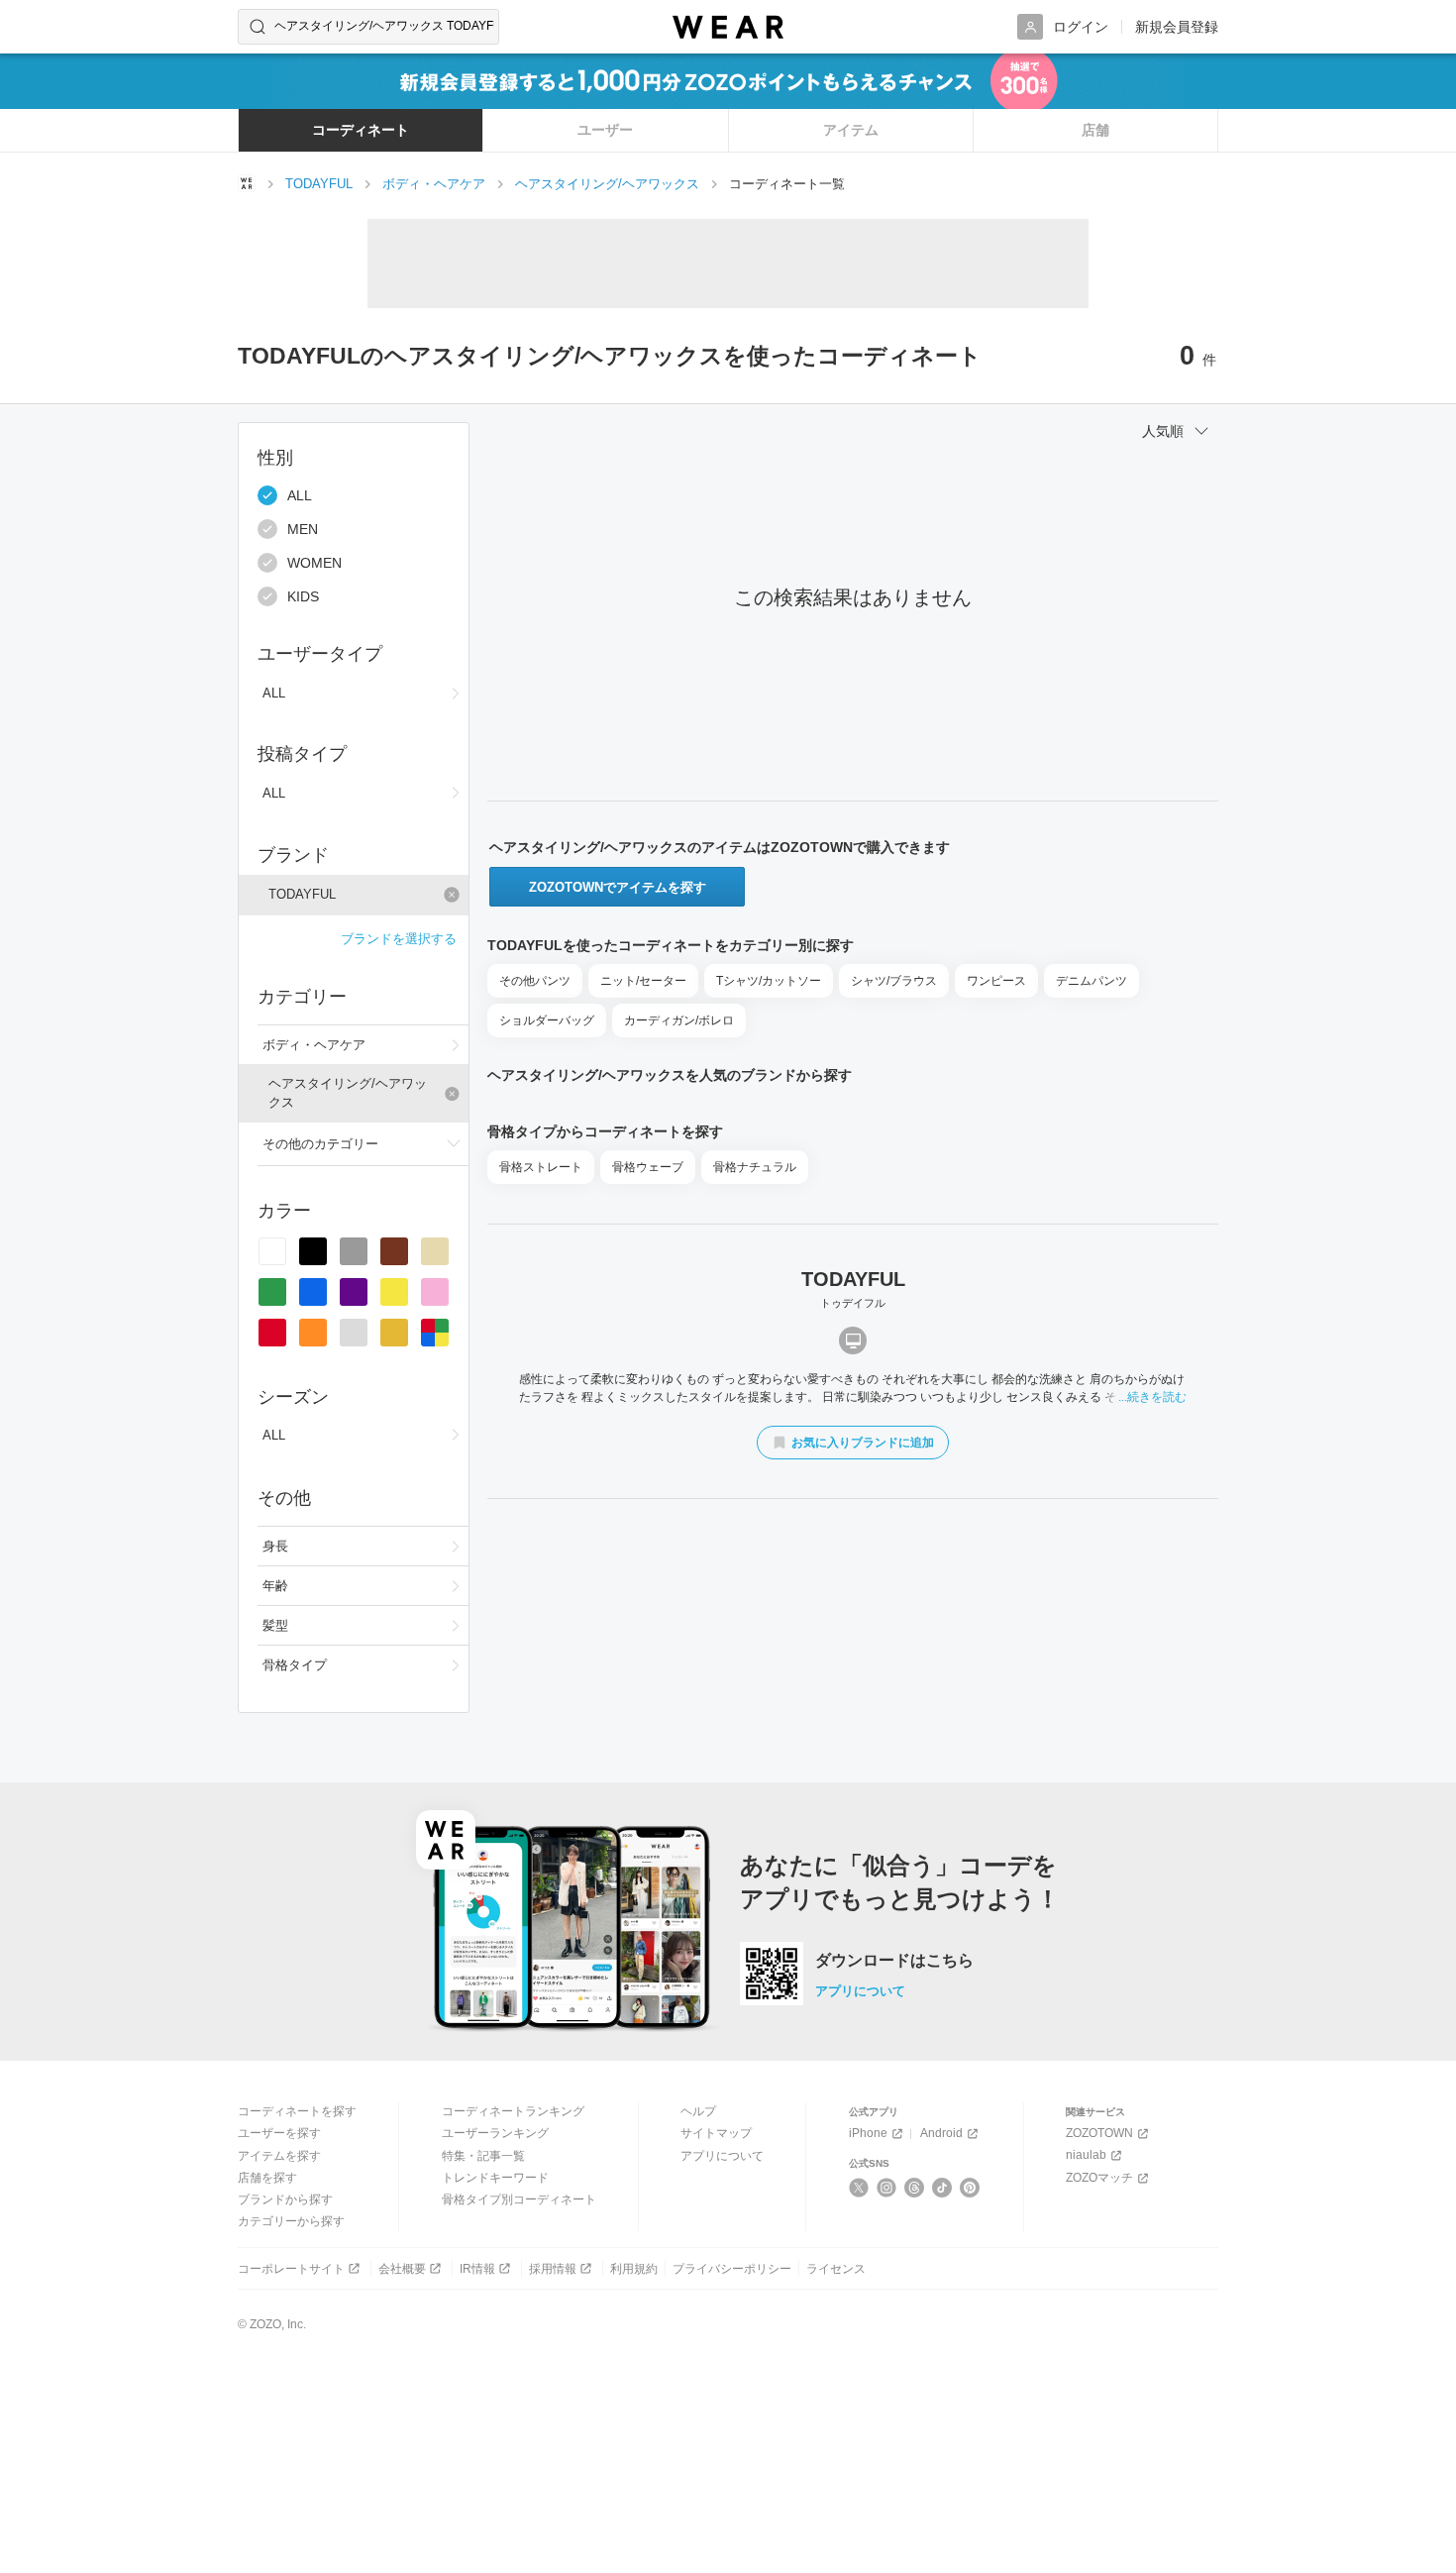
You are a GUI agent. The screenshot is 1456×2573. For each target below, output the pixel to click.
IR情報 (477, 2269)
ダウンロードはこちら (894, 1961)
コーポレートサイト (291, 2269)
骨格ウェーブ (648, 1167)
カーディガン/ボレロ (679, 1020)
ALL (300, 495)
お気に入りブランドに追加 (863, 1443)
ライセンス (836, 2269)
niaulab (1086, 2155)
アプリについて (860, 1991)
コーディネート (361, 130)
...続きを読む (1152, 1397)
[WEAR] (728, 27)
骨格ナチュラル (755, 1167)
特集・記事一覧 (483, 2156)
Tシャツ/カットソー (769, 981)
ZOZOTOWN (1099, 2133)
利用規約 (634, 2269)
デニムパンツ (1092, 981)
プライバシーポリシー (732, 2269)
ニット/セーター (643, 981)
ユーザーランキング (495, 2133)
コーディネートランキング (513, 2111)
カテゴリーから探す (291, 2221)
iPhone (868, 2133)
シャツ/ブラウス (894, 981)
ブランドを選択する (399, 939)
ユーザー (605, 130)
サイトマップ (716, 2133)
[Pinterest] (970, 2188)
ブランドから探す (285, 2199)
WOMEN (314, 563)
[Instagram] (887, 2188)
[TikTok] (942, 2188)
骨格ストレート (541, 1167)
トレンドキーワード (495, 2178)
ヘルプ (698, 2111)
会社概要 (402, 2269)
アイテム (851, 130)
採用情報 (553, 2269)
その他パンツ (535, 981)
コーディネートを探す (297, 2111)
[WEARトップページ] (247, 183)
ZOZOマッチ (1099, 2178)
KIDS (303, 596)
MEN (303, 529)
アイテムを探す (279, 2156)
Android (941, 2133)
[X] (859, 2188)
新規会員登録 (1177, 27)
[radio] (272, 1251)
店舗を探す (267, 2178)
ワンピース (996, 981)
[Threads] (915, 2188)
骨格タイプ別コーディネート (519, 2199)
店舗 (1095, 130)
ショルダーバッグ (547, 1020)
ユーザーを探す (279, 2133)
